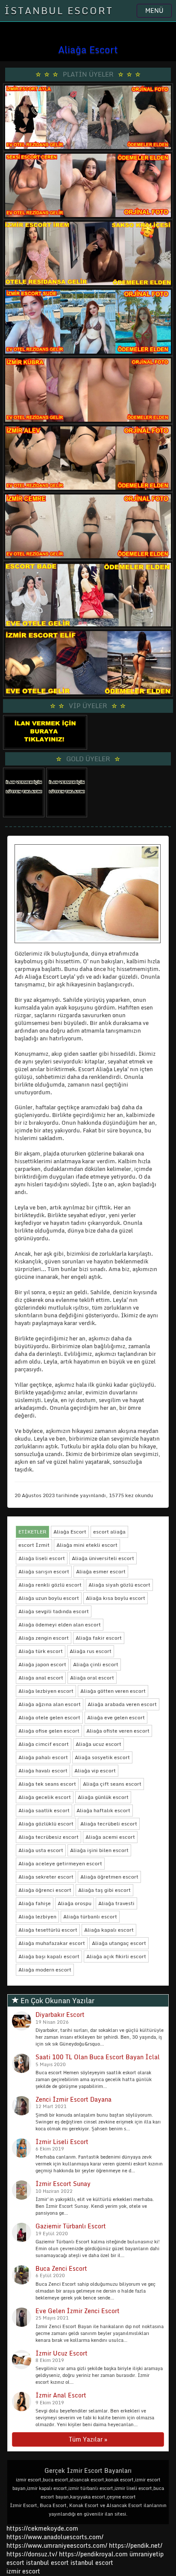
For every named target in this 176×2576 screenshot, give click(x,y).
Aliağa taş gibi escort (104, 1890)
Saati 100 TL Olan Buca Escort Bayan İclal (98, 2057)
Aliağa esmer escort (101, 1571)
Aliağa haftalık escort (103, 1810)
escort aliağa (109, 1532)
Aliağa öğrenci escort (45, 1890)
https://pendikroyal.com (93, 2554)
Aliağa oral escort (92, 1678)
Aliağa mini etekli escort (87, 1545)
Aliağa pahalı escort (43, 1757)
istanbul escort (47, 2563)
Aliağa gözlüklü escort (46, 1824)
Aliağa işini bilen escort (99, 1850)
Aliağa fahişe (35, 1903)
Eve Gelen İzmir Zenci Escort (78, 2311)
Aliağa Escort (70, 1532)
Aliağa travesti (116, 1903)
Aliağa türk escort (41, 1651)
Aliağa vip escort (95, 1770)
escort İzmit (34, 1545)
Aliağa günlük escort (103, 1797)
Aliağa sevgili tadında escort (54, 1611)
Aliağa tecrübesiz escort (48, 1837)
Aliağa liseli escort (42, 1558)
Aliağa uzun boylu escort (49, 1598)
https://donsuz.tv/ (33, 2554)
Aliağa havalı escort (43, 1770)
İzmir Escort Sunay (63, 2184)
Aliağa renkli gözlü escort (50, 1585)
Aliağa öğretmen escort (109, 1877)
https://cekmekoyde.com (42, 2528)
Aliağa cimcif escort (44, 1744)
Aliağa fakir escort (99, 1638)
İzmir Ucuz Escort (62, 2353)
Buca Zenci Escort (61, 2268)
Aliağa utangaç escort (119, 1943)
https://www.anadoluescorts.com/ (55, 2537)
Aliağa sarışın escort (44, 1571)
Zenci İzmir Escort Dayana (73, 2099)
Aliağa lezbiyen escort (46, 1691)
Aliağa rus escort (91, 1651)
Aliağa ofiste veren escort (118, 1731)
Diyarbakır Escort (60, 2015)
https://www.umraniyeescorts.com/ (57, 2545)
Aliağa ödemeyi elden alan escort (60, 1625)
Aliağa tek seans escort (47, 1784)
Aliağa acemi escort (110, 1837)
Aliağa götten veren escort (113, 1691)
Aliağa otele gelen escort (49, 1717)
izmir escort (23, 2571)
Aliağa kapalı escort (109, 1930)
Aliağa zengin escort (44, 1638)
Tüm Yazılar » (88, 2439)
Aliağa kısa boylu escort (116, 1598)
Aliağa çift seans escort (112, 1784)
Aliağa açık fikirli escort (116, 1956)
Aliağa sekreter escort (46, 1877)
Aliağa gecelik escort (45, 1797)
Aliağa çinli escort (96, 1664)
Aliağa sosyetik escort (102, 1757)
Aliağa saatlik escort (44, 1810)
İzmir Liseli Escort (62, 2142)
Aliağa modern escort (45, 1970)
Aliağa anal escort (41, 1678)
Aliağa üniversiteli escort (103, 1558)
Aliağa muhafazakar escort (52, 1943)
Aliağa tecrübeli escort (109, 1824)
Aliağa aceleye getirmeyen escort (60, 1863)
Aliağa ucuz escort (98, 1744)
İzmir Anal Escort (61, 2395)
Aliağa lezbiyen (37, 1916)
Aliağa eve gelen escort (116, 1717)
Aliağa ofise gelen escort (49, 1731)
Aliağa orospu (75, 1903)
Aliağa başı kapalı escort (49, 1956)
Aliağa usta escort (41, 1850)
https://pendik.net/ (136, 2545)
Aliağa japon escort (42, 1664)
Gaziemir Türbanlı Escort (71, 2226)
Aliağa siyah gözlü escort (119, 1585)
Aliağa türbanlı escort (90, 1916)
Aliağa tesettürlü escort (48, 1930)
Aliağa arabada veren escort (122, 1704)
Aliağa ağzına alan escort (50, 1704)
